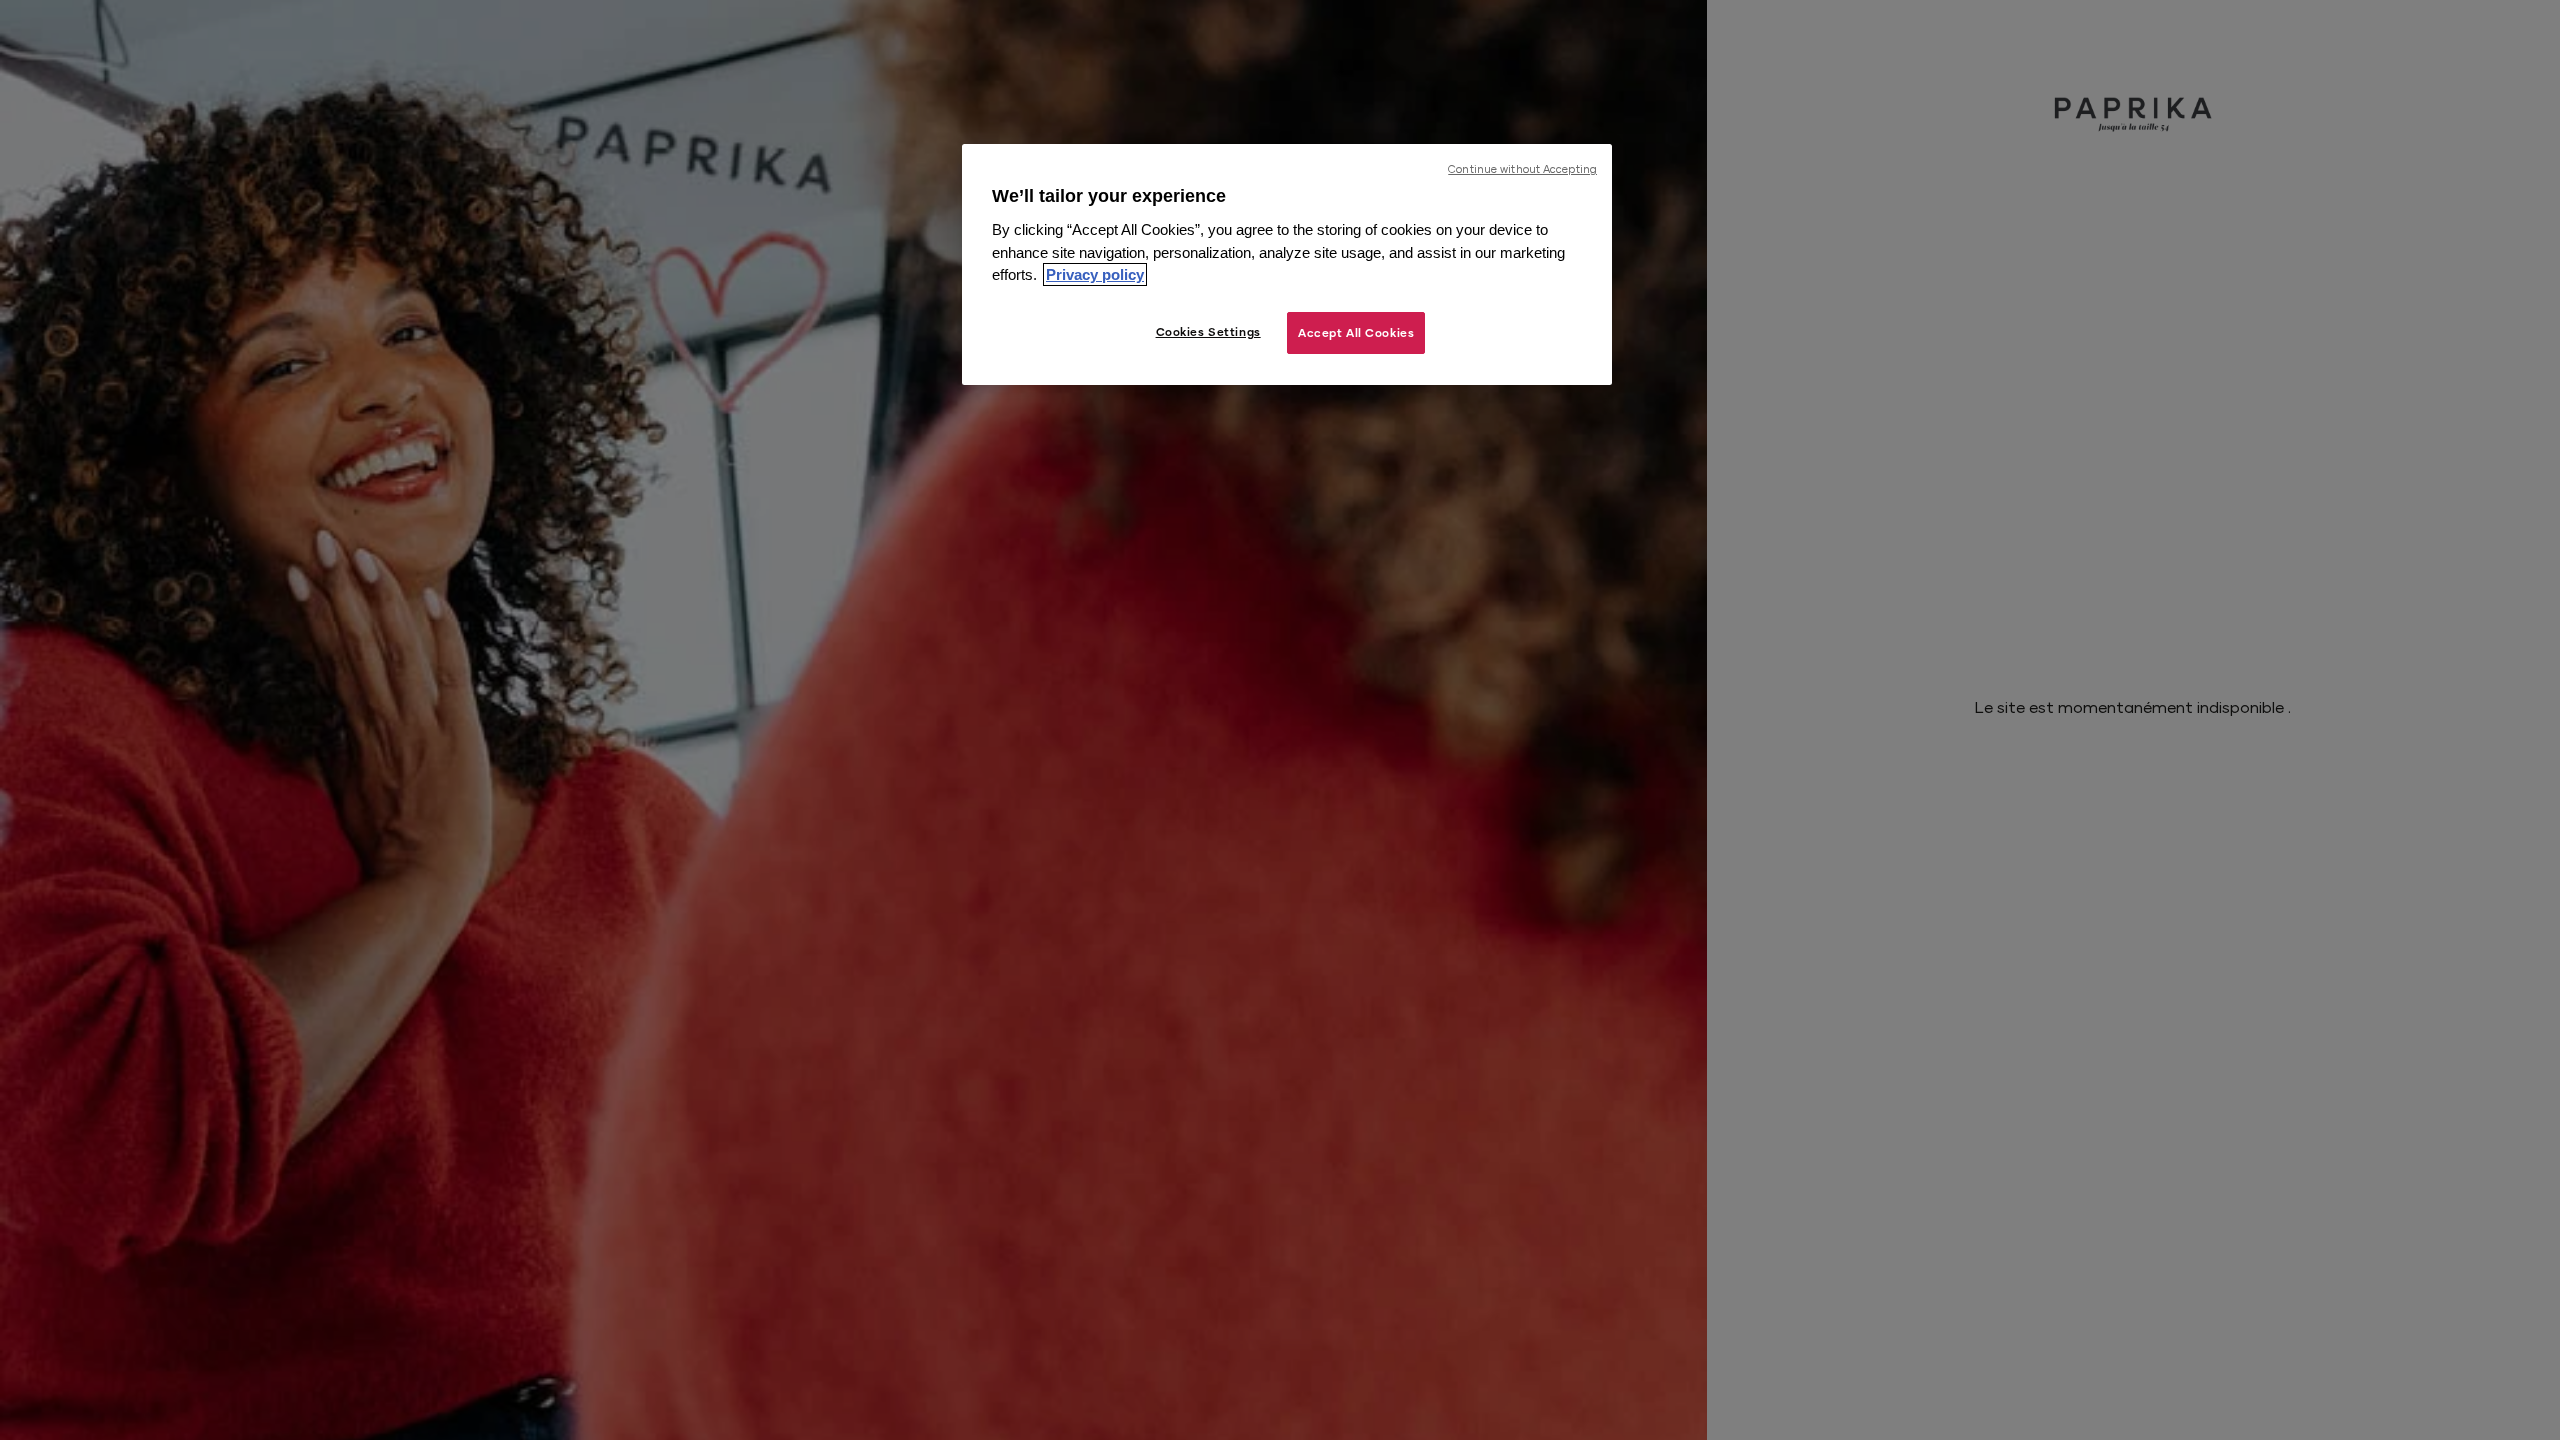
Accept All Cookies (1356, 332)
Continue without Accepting (1522, 169)
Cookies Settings (1208, 331)
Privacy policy (1095, 274)
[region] (1287, 264)
